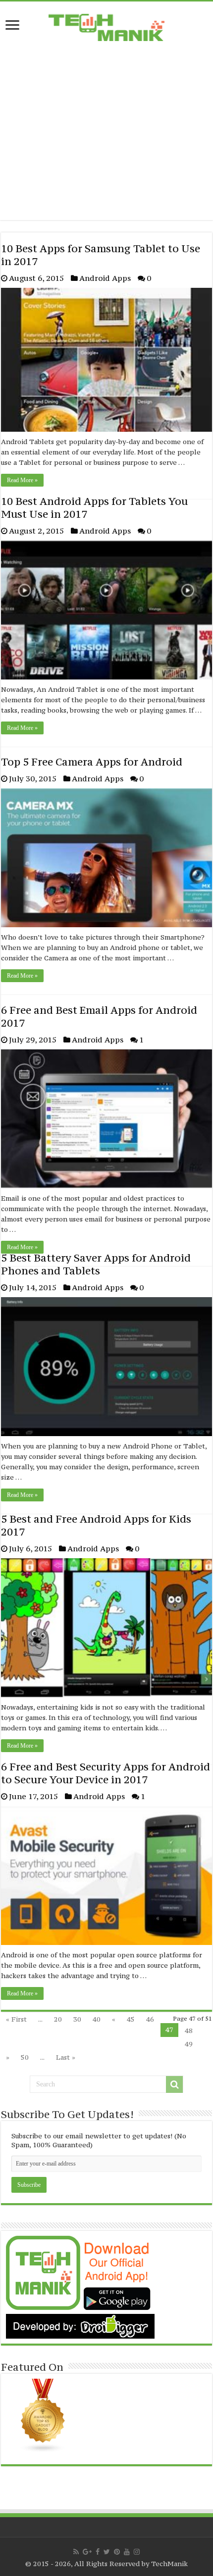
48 (189, 2031)
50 (25, 2057)
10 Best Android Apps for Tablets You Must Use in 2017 (94, 508)
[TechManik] (106, 25)
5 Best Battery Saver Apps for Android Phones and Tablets (96, 1264)
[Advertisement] (106, 139)
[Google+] (87, 2552)
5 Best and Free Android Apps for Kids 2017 (96, 1525)
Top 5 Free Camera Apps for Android (92, 762)
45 (131, 2019)
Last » (66, 2057)
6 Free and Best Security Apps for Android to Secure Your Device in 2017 (106, 1773)
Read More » (22, 480)
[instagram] (137, 2552)
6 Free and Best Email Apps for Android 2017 (99, 1017)
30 (77, 2019)
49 (189, 2044)
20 (58, 2019)
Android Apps (105, 278)
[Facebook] (98, 2552)
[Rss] (76, 2552)
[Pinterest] (117, 2552)
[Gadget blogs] (43, 2415)
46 (150, 2019)
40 (97, 2019)
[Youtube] (127, 2552)
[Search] (174, 2084)
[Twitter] (107, 2552)
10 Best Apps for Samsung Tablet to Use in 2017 (101, 255)
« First (16, 2019)
